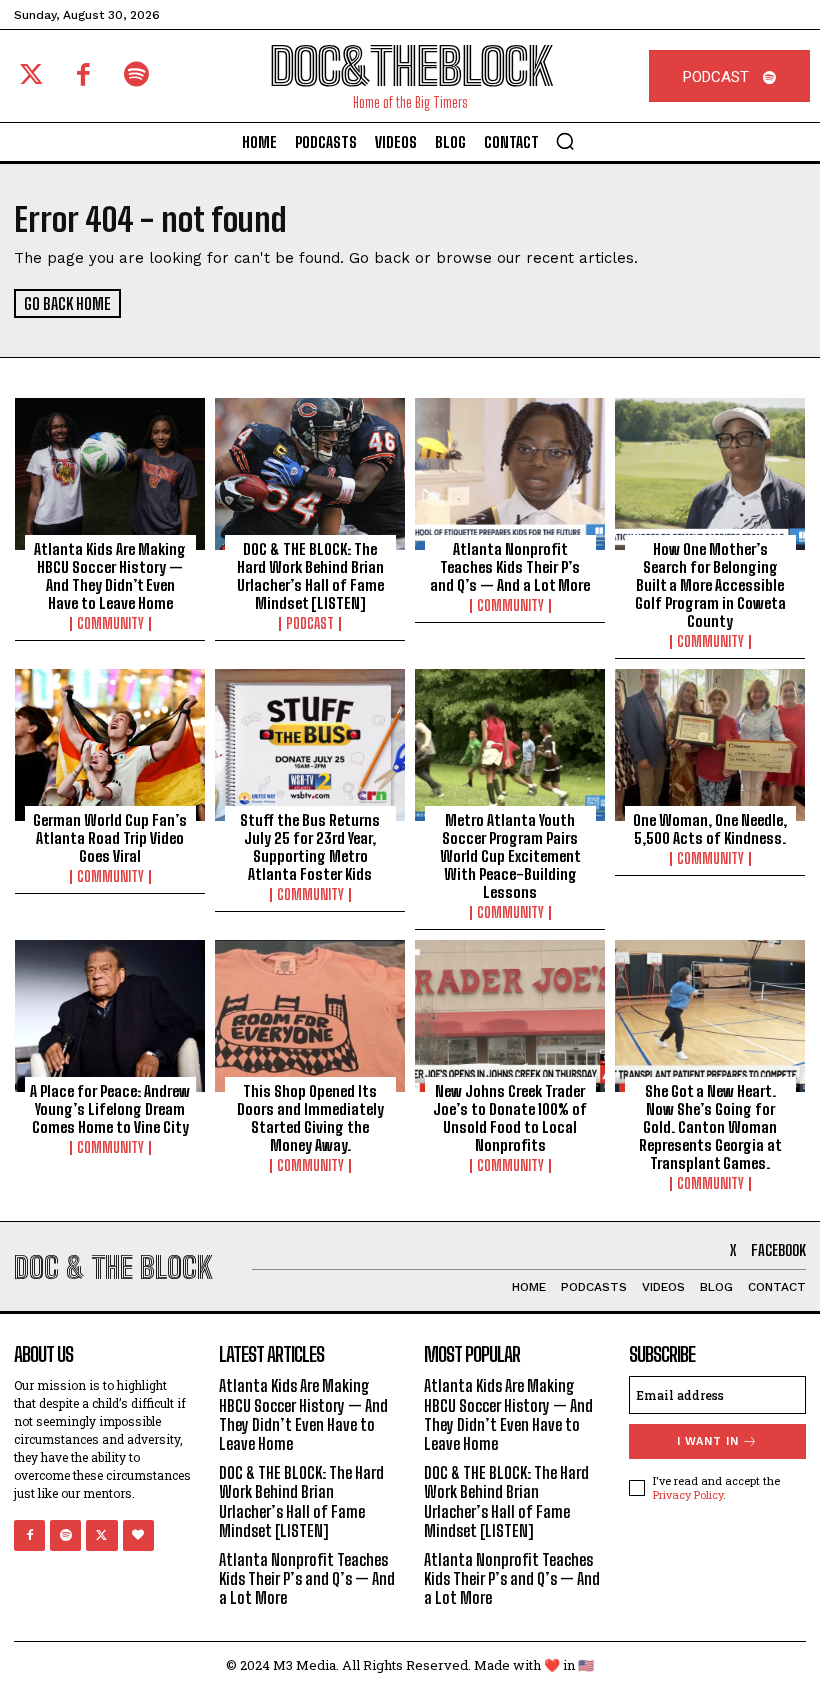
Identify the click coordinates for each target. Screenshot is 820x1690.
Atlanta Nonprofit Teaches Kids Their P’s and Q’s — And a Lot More (510, 567)
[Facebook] (84, 76)
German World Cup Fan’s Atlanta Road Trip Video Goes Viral (110, 838)
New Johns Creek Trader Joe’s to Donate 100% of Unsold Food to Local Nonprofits (510, 1118)
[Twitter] (31, 76)
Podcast (310, 624)
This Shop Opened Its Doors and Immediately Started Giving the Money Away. (310, 1118)
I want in (708, 1441)
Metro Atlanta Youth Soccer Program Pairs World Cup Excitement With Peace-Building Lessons (510, 856)
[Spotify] (136, 76)
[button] (565, 141)
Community (110, 624)
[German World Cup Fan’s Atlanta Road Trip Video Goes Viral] (110, 745)
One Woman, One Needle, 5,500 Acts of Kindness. (710, 829)
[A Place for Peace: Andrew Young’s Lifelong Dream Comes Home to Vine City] (110, 1016)
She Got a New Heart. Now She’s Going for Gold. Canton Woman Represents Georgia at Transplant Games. (710, 1127)
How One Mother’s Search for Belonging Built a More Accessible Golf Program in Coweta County (710, 585)
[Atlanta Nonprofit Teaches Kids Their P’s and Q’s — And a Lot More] (510, 474)
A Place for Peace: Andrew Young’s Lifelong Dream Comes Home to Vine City (110, 1109)
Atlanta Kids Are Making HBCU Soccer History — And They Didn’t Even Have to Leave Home (110, 576)
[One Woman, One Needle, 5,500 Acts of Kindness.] (710, 745)
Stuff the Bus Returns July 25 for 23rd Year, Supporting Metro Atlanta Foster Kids (310, 847)
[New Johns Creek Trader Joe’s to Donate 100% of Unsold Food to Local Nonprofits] (510, 1016)
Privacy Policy (688, 1494)
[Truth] (138, 1535)
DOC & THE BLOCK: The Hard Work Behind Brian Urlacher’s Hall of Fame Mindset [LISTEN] (310, 576)
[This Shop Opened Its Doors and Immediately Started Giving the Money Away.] (310, 1016)
